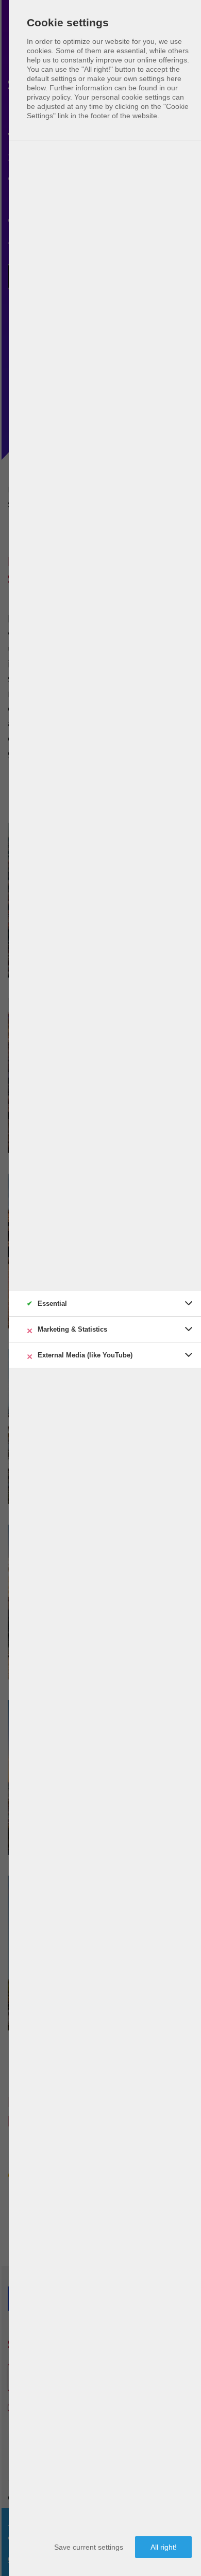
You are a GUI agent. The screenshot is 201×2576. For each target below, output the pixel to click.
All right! (164, 2547)
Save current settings (89, 2547)
